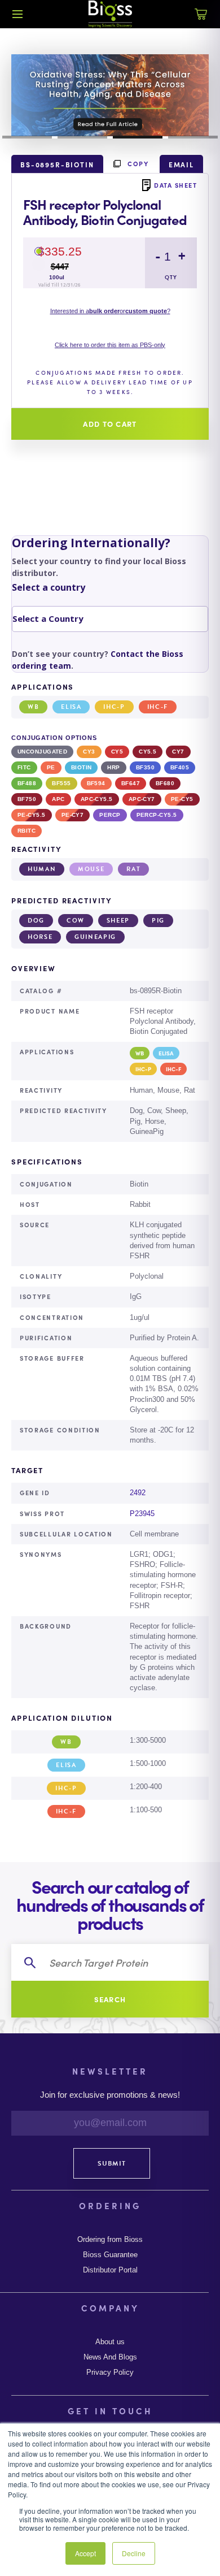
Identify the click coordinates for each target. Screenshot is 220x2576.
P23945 (142, 1514)
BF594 (96, 783)
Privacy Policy (110, 2372)
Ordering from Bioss (110, 2240)
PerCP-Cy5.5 (157, 815)
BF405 (180, 767)
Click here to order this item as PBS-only (110, 345)
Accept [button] (85, 2553)
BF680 (165, 783)
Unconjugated (42, 752)
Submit (112, 2163)
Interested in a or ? (110, 311)
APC (58, 799)
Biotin (82, 767)
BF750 (27, 799)
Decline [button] (134, 2553)
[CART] (201, 20)
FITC (24, 767)
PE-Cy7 (73, 815)
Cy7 (178, 752)
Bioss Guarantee (110, 2255)
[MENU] (17, 14)
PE (51, 767)
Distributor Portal (110, 2270)
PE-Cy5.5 (32, 815)
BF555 (61, 783)
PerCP (110, 815)
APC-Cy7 (142, 799)
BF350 (145, 767)
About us (110, 2342)
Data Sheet (175, 185)
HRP (113, 767)
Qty (171, 277)
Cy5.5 (148, 752)
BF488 (27, 783)
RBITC (27, 831)
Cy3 (89, 752)
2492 (138, 1493)
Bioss (110, 14)
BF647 (131, 783)
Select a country (49, 587)
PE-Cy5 (182, 799)
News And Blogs (110, 2357)
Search (110, 1999)
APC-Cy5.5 (97, 799)
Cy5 (117, 752)
